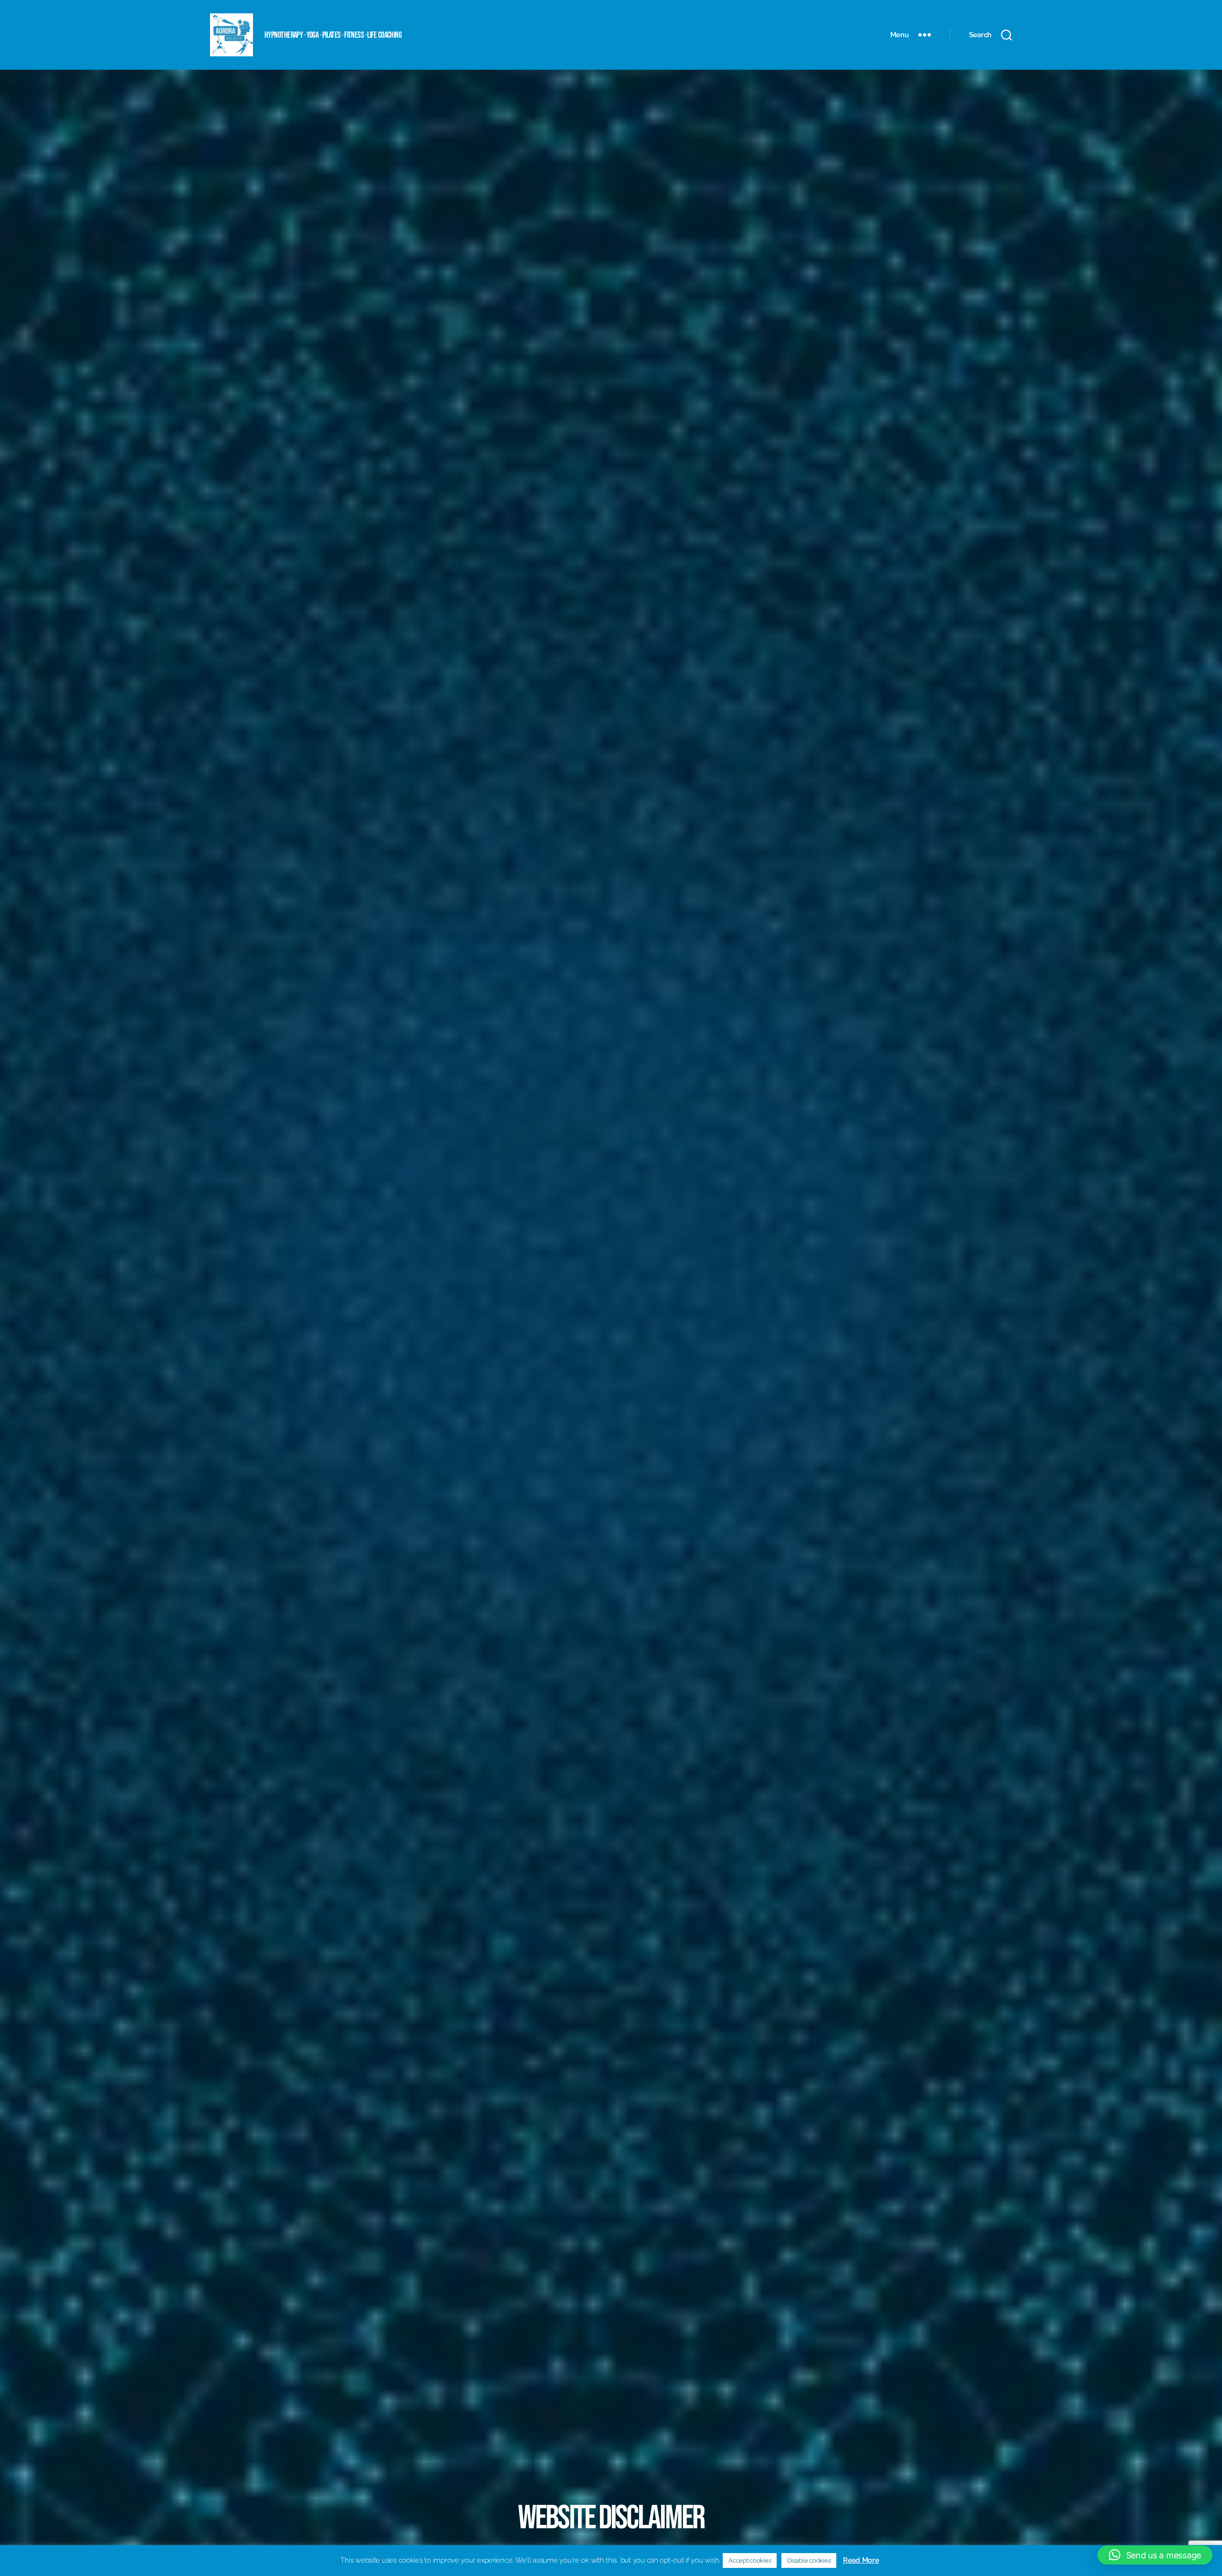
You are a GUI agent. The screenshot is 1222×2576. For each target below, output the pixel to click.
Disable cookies (809, 2560)
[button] (1155, 2555)
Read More (861, 2560)
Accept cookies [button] (750, 2560)
